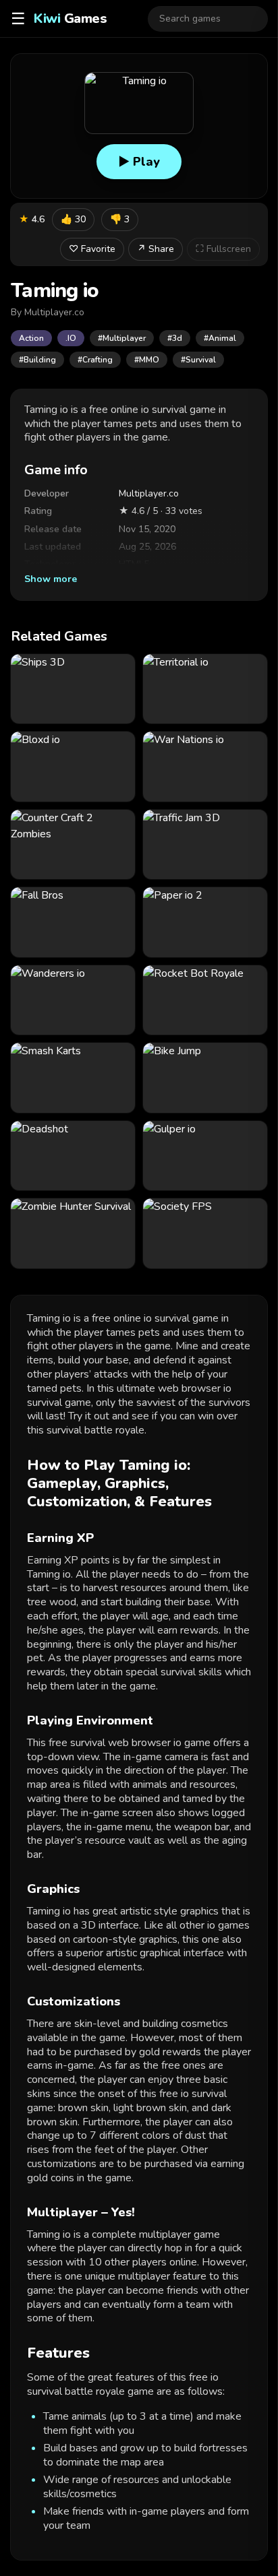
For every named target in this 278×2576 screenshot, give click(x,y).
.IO (71, 338)
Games (70, 19)
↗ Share (156, 249)
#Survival (198, 360)
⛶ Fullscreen (223, 249)
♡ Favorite (92, 249)
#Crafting (95, 360)
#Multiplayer (122, 338)
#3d (175, 338)
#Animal (220, 338)
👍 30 (73, 219)
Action (31, 338)
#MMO (147, 360)
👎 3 (120, 219)
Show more (51, 579)
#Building (37, 360)
